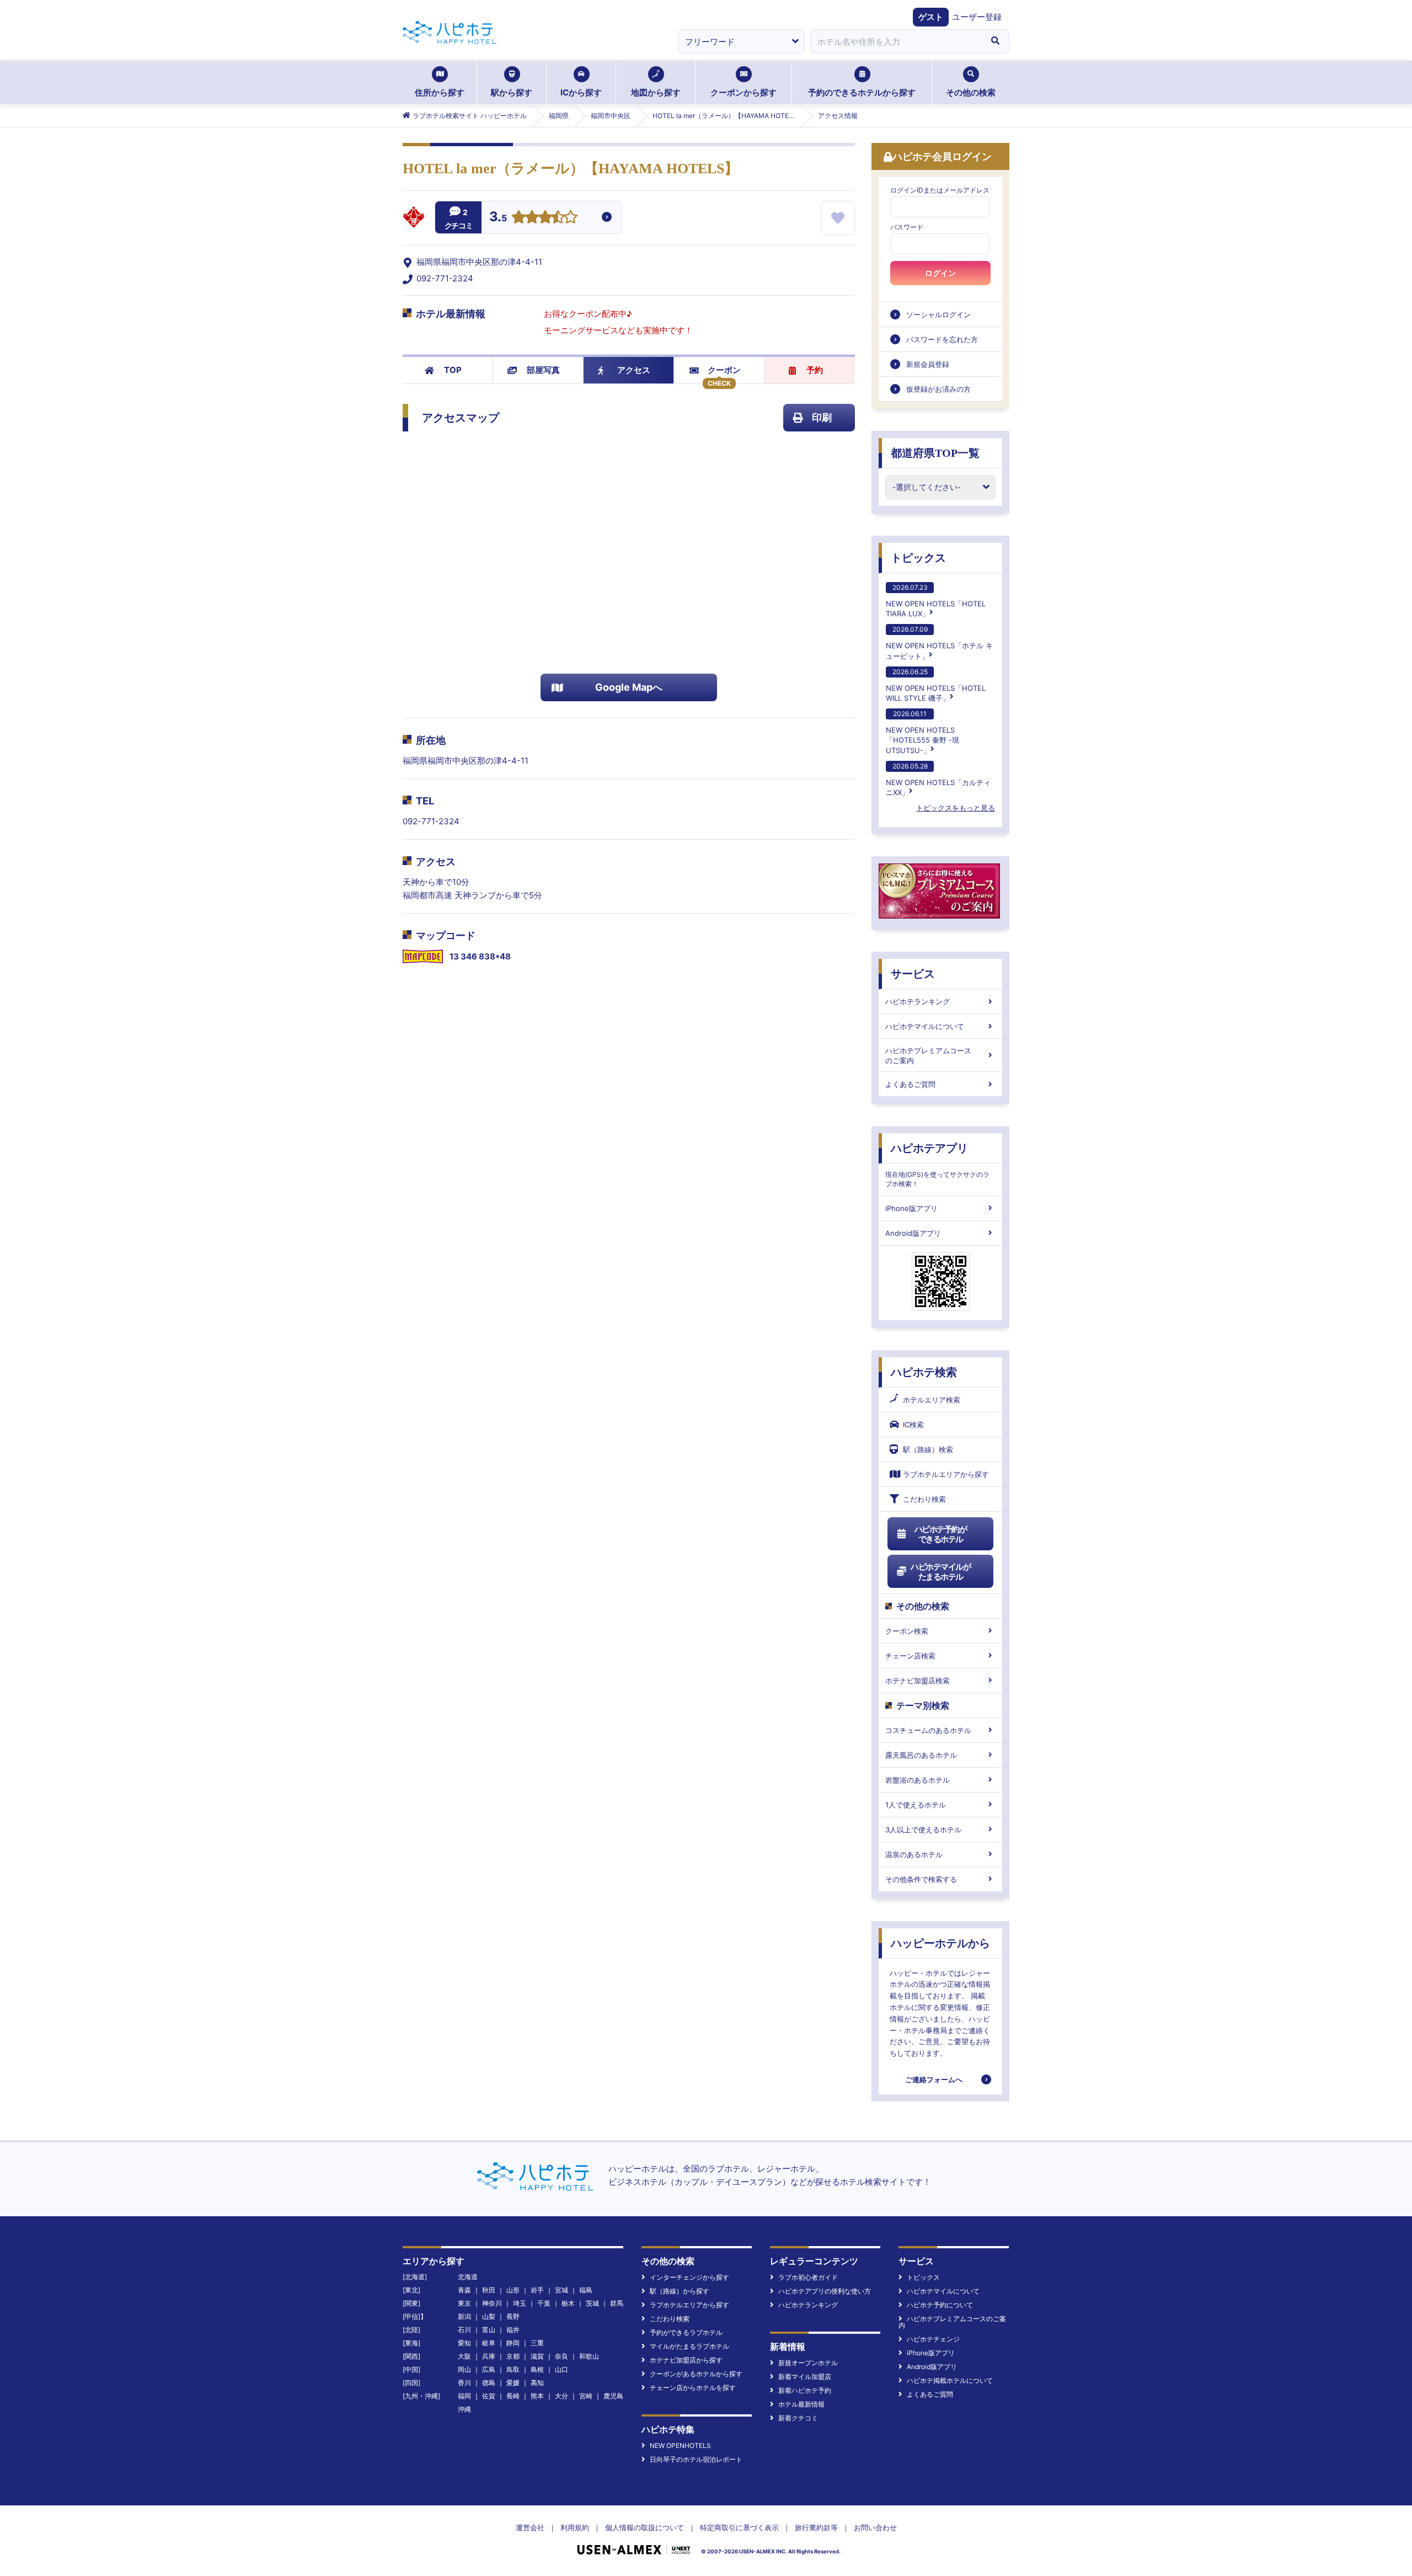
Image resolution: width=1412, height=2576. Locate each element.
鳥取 (513, 2369)
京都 (513, 2356)
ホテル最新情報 (801, 2404)
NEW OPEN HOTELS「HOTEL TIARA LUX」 (936, 601)
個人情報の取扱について (645, 2527)
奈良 (561, 2356)
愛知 (464, 2343)
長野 (513, 2316)
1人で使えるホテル (916, 1805)
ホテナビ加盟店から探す (686, 2360)
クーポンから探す (744, 92)
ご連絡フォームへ (934, 2079)
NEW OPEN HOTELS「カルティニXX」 (938, 779)
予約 (815, 370)
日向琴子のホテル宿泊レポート (696, 2459)
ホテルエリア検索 (932, 1400)
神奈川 (492, 2303)
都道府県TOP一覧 (935, 453)
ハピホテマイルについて (925, 1026)
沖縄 (464, 2409)
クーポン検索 (907, 1631)
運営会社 (530, 2527)
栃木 (568, 2303)
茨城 (592, 2303)
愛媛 (513, 2383)
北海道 (468, 2277)
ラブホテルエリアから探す (946, 1474)
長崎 (513, 2396)
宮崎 (586, 2396)
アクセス (634, 370)
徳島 (489, 2383)
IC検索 (913, 1425)
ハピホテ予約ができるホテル (941, 1534)
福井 (513, 2330)
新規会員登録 (928, 364)
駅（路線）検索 (928, 1449)
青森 (464, 2290)
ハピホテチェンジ (933, 2339)
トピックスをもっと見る (956, 808)
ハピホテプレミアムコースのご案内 (928, 1055)
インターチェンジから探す (689, 2277)
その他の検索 (971, 92)
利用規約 (575, 2527)
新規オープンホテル (808, 2363)
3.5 (498, 218)
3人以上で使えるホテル (923, 1830)
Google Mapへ (629, 687)
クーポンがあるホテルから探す (696, 2374)
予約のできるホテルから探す (862, 92)
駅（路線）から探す (680, 2291)
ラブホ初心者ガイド (808, 2277)
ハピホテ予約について (940, 2305)
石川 (464, 2330)
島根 (537, 2369)
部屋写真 (543, 370)
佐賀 (489, 2396)
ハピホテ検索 (924, 1372)
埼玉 (520, 2303)
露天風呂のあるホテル (921, 1755)
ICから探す (581, 92)
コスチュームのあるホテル (928, 1730)
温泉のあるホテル (914, 1854)
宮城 (561, 2290)
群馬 (617, 2303)
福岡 (464, 2396)
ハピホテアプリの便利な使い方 (825, 2291)
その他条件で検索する (921, 1879)
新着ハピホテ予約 (805, 2390)
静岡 (513, 2343)
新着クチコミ (798, 2418)
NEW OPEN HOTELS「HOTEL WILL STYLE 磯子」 (936, 685)
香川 (464, 2383)
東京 (464, 2303)
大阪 (464, 2356)
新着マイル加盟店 (805, 2377)
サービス (913, 974)
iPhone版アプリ (911, 1208)
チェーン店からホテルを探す (693, 2388)
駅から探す (512, 92)
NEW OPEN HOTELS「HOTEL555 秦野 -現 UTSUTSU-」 (922, 732)
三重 (537, 2343)
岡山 (464, 2369)
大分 (561, 2396)
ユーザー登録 (977, 17)
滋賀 (537, 2356)
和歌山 (589, 2356)
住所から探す (440, 92)
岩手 (537, 2290)
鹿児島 (613, 2396)
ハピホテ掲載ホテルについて (950, 2380)
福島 (586, 2290)
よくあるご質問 (910, 1084)
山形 (513, 2290)
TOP (453, 370)
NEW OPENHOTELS (680, 2446)
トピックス (918, 558)
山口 (561, 2369)
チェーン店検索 (910, 1656)
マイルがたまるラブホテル (689, 2346)
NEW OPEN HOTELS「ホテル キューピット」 (939, 642)
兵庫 (489, 2356)
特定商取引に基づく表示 (739, 2527)
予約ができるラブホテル (686, 2332)
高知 (537, 2383)
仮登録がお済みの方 (938, 389)
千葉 (544, 2303)
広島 (489, 2369)
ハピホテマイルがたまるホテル (940, 1572)
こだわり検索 (924, 1499)
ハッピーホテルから (940, 1943)
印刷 (822, 417)
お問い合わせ (875, 2527)
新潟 (464, 2316)
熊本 (537, 2396)
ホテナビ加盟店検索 (918, 1681)
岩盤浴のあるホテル (918, 1780)
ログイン (940, 273)
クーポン (724, 370)
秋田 (489, 2290)
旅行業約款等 (816, 2527)
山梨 (489, 2316)
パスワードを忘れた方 (942, 339)
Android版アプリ (913, 1233)
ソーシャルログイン (938, 314)
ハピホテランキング (918, 1001)
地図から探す (656, 92)
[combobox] (896, 41)
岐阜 (489, 2343)
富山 (489, 2330)
